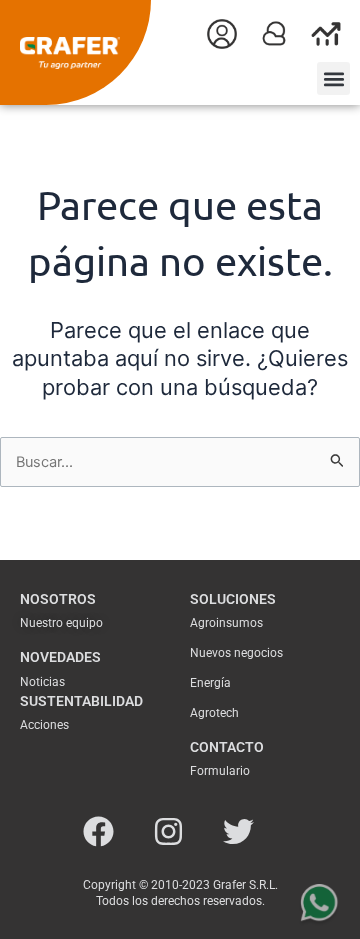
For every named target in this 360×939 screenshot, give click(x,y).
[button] (333, 78)
